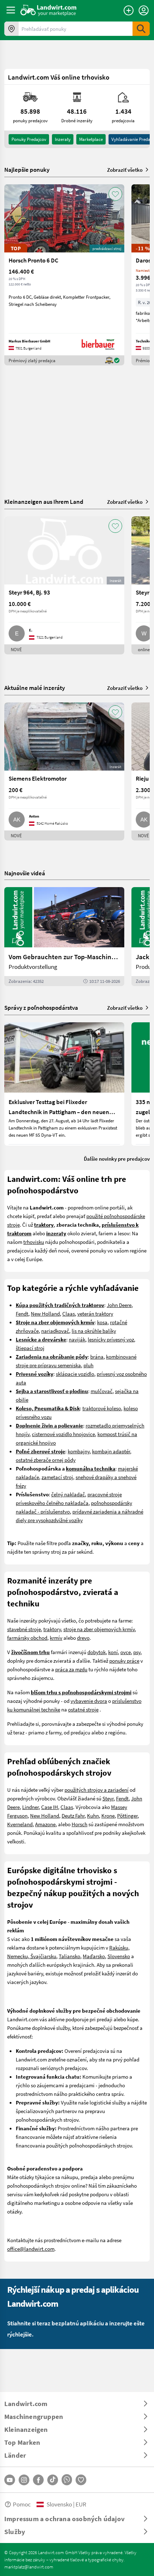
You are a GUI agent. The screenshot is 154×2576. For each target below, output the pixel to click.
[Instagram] (24, 2480)
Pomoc (22, 2504)
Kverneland (20, 1824)
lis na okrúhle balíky (94, 1331)
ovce (126, 1652)
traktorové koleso (102, 1408)
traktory (52, 1629)
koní (113, 1652)
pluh (88, 1365)
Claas (69, 1313)
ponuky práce (124, 1661)
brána (97, 1356)
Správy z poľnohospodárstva (41, 1007)
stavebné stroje (24, 1629)
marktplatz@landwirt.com (29, 2567)
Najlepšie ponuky (27, 170)
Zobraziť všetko (125, 170)
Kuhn (93, 1815)
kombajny (79, 1451)
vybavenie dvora (89, 1701)
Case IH (50, 1807)
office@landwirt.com (31, 2249)
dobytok (97, 1652)
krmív (56, 1638)
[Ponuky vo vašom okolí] (11, 29)
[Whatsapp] (67, 2480)
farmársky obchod (27, 1638)
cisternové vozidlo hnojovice (63, 1434)
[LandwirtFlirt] (81, 2480)
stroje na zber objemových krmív (99, 1629)
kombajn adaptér (111, 1451)
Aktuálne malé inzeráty (35, 688)
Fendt (22, 1313)
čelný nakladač (68, 1494)
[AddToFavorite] (115, 194)
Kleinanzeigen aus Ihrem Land (44, 501)
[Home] (49, 10)
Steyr (108, 1798)
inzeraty (63, 139)
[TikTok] (53, 2480)
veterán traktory (95, 1313)
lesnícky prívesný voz (111, 1339)
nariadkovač (55, 1331)
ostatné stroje (83, 1709)
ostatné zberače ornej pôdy (46, 1460)
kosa (102, 1322)
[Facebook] (38, 2480)
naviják (77, 1339)
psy (137, 1652)
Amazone (45, 1824)
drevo (83, 1638)
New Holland (45, 1313)
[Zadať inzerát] (129, 10)
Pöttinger (127, 1815)
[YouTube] (10, 2480)
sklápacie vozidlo (75, 1374)
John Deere (119, 1305)
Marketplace (91, 139)
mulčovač (102, 1391)
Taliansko (69, 1956)
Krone (108, 1815)
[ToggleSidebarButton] (11, 10)
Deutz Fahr (73, 1815)
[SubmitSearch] (141, 29)
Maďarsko (94, 1956)
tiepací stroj (31, 1348)
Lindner (30, 1807)
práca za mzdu (71, 1669)
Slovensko (119, 1956)
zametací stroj (57, 1477)
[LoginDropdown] (144, 10)
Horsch (80, 1824)
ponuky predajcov (29, 139)
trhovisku (34, 1242)
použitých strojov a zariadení (97, 1790)
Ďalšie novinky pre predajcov (117, 1159)
